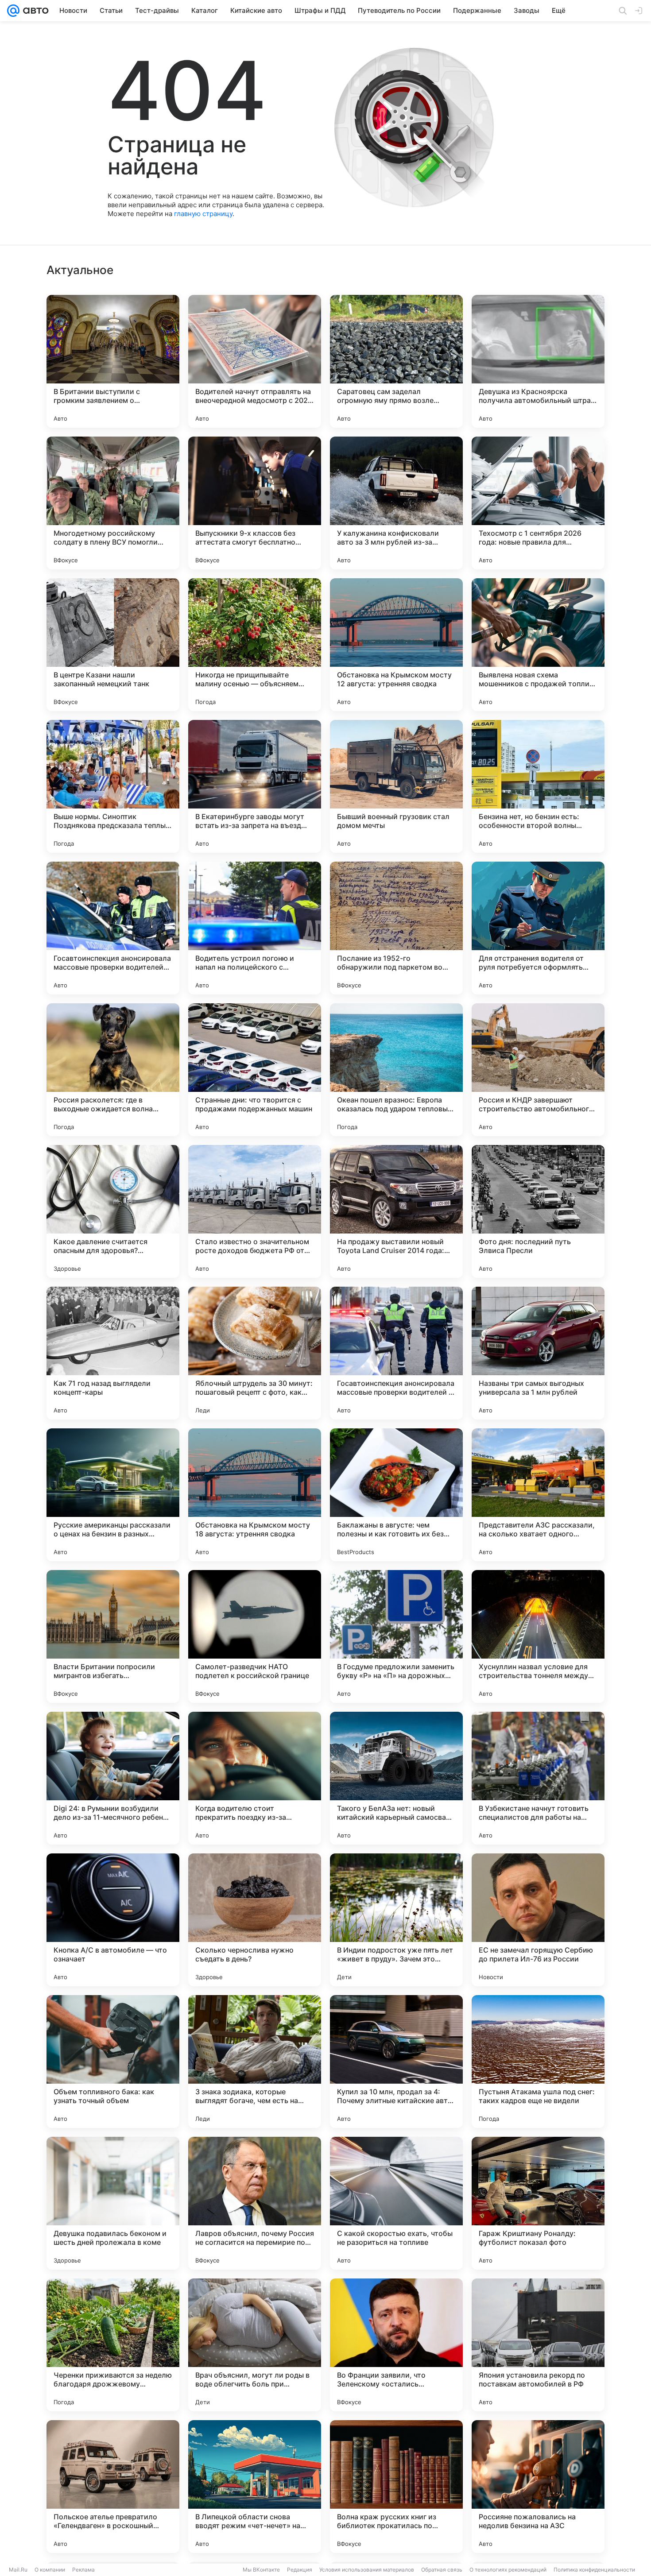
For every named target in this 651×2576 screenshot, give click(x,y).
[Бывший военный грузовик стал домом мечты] (396, 786)
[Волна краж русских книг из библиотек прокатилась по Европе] (396, 2487)
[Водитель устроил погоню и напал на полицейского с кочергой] (255, 928)
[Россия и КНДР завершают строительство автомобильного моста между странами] (538, 1070)
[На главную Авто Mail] (34, 11)
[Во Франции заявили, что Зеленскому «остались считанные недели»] (396, 2345)
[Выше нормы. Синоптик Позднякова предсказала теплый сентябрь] (113, 786)
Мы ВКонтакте (261, 2570)
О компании (50, 2570)
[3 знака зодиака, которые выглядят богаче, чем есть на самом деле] (255, 2062)
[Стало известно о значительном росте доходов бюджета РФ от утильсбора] (255, 1211)
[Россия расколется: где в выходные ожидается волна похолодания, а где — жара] (113, 1070)
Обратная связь (442, 2570)
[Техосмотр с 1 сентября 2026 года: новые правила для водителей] (538, 503)
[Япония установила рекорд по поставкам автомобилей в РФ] (538, 2345)
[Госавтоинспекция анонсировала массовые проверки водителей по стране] (113, 928)
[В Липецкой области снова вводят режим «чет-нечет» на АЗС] (255, 2487)
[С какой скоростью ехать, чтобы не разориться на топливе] (396, 2203)
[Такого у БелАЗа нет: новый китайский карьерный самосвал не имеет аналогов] (396, 1778)
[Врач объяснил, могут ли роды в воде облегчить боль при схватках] (255, 2345)
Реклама (83, 2570)
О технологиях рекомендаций (508, 2570)
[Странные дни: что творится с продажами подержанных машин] (255, 1070)
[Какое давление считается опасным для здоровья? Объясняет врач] (113, 1211)
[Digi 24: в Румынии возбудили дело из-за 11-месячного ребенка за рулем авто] (113, 1778)
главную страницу (203, 214)
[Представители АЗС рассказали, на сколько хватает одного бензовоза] (538, 1495)
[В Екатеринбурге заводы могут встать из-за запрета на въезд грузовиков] (255, 786)
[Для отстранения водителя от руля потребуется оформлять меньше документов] (538, 928)
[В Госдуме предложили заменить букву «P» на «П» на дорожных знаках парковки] (396, 1636)
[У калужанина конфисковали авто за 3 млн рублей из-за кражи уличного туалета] (396, 503)
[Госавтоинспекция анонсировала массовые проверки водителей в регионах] (396, 1353)
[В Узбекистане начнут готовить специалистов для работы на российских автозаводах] (538, 1778)
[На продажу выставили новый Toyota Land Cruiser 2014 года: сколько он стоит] (396, 1211)
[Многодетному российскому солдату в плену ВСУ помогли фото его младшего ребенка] (113, 503)
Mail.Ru (18, 2570)
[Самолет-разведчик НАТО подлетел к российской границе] (255, 1636)
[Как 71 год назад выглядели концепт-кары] (113, 1353)
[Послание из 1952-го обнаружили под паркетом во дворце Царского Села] (396, 928)
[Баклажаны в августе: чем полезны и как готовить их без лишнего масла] (396, 1495)
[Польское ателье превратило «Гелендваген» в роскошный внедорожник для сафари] (113, 2487)
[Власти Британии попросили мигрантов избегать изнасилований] (113, 1636)
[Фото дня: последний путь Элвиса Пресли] (538, 1211)
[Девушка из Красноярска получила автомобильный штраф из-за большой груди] (538, 361)
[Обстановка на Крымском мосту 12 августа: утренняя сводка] (396, 645)
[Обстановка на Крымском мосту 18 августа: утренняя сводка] (255, 1495)
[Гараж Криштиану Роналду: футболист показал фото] (538, 2203)
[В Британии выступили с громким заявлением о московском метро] (113, 361)
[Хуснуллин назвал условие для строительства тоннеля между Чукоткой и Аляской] (538, 1636)
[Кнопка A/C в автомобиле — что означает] (113, 1920)
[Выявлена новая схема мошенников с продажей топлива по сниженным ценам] (538, 645)
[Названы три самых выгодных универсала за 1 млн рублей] (538, 1353)
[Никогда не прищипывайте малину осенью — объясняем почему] (255, 645)
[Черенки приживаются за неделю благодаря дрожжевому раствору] (113, 2345)
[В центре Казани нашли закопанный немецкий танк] (113, 645)
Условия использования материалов (367, 2570)
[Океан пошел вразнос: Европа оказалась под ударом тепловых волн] (396, 1070)
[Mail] (13, 11)
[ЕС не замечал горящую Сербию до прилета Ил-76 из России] (538, 1920)
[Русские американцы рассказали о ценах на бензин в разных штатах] (113, 1495)
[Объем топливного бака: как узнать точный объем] (113, 2062)
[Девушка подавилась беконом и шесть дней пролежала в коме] (113, 2203)
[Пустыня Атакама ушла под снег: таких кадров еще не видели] (538, 2062)
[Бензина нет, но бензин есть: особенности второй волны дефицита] (538, 786)
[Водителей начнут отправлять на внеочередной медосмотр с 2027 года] (255, 361)
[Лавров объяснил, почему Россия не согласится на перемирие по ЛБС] (255, 2203)
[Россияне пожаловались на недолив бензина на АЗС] (538, 2487)
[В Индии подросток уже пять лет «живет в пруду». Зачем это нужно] (396, 1920)
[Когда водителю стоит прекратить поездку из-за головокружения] (255, 1778)
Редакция (300, 2570)
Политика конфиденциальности (594, 2570)
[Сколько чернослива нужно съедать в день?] (255, 1920)
